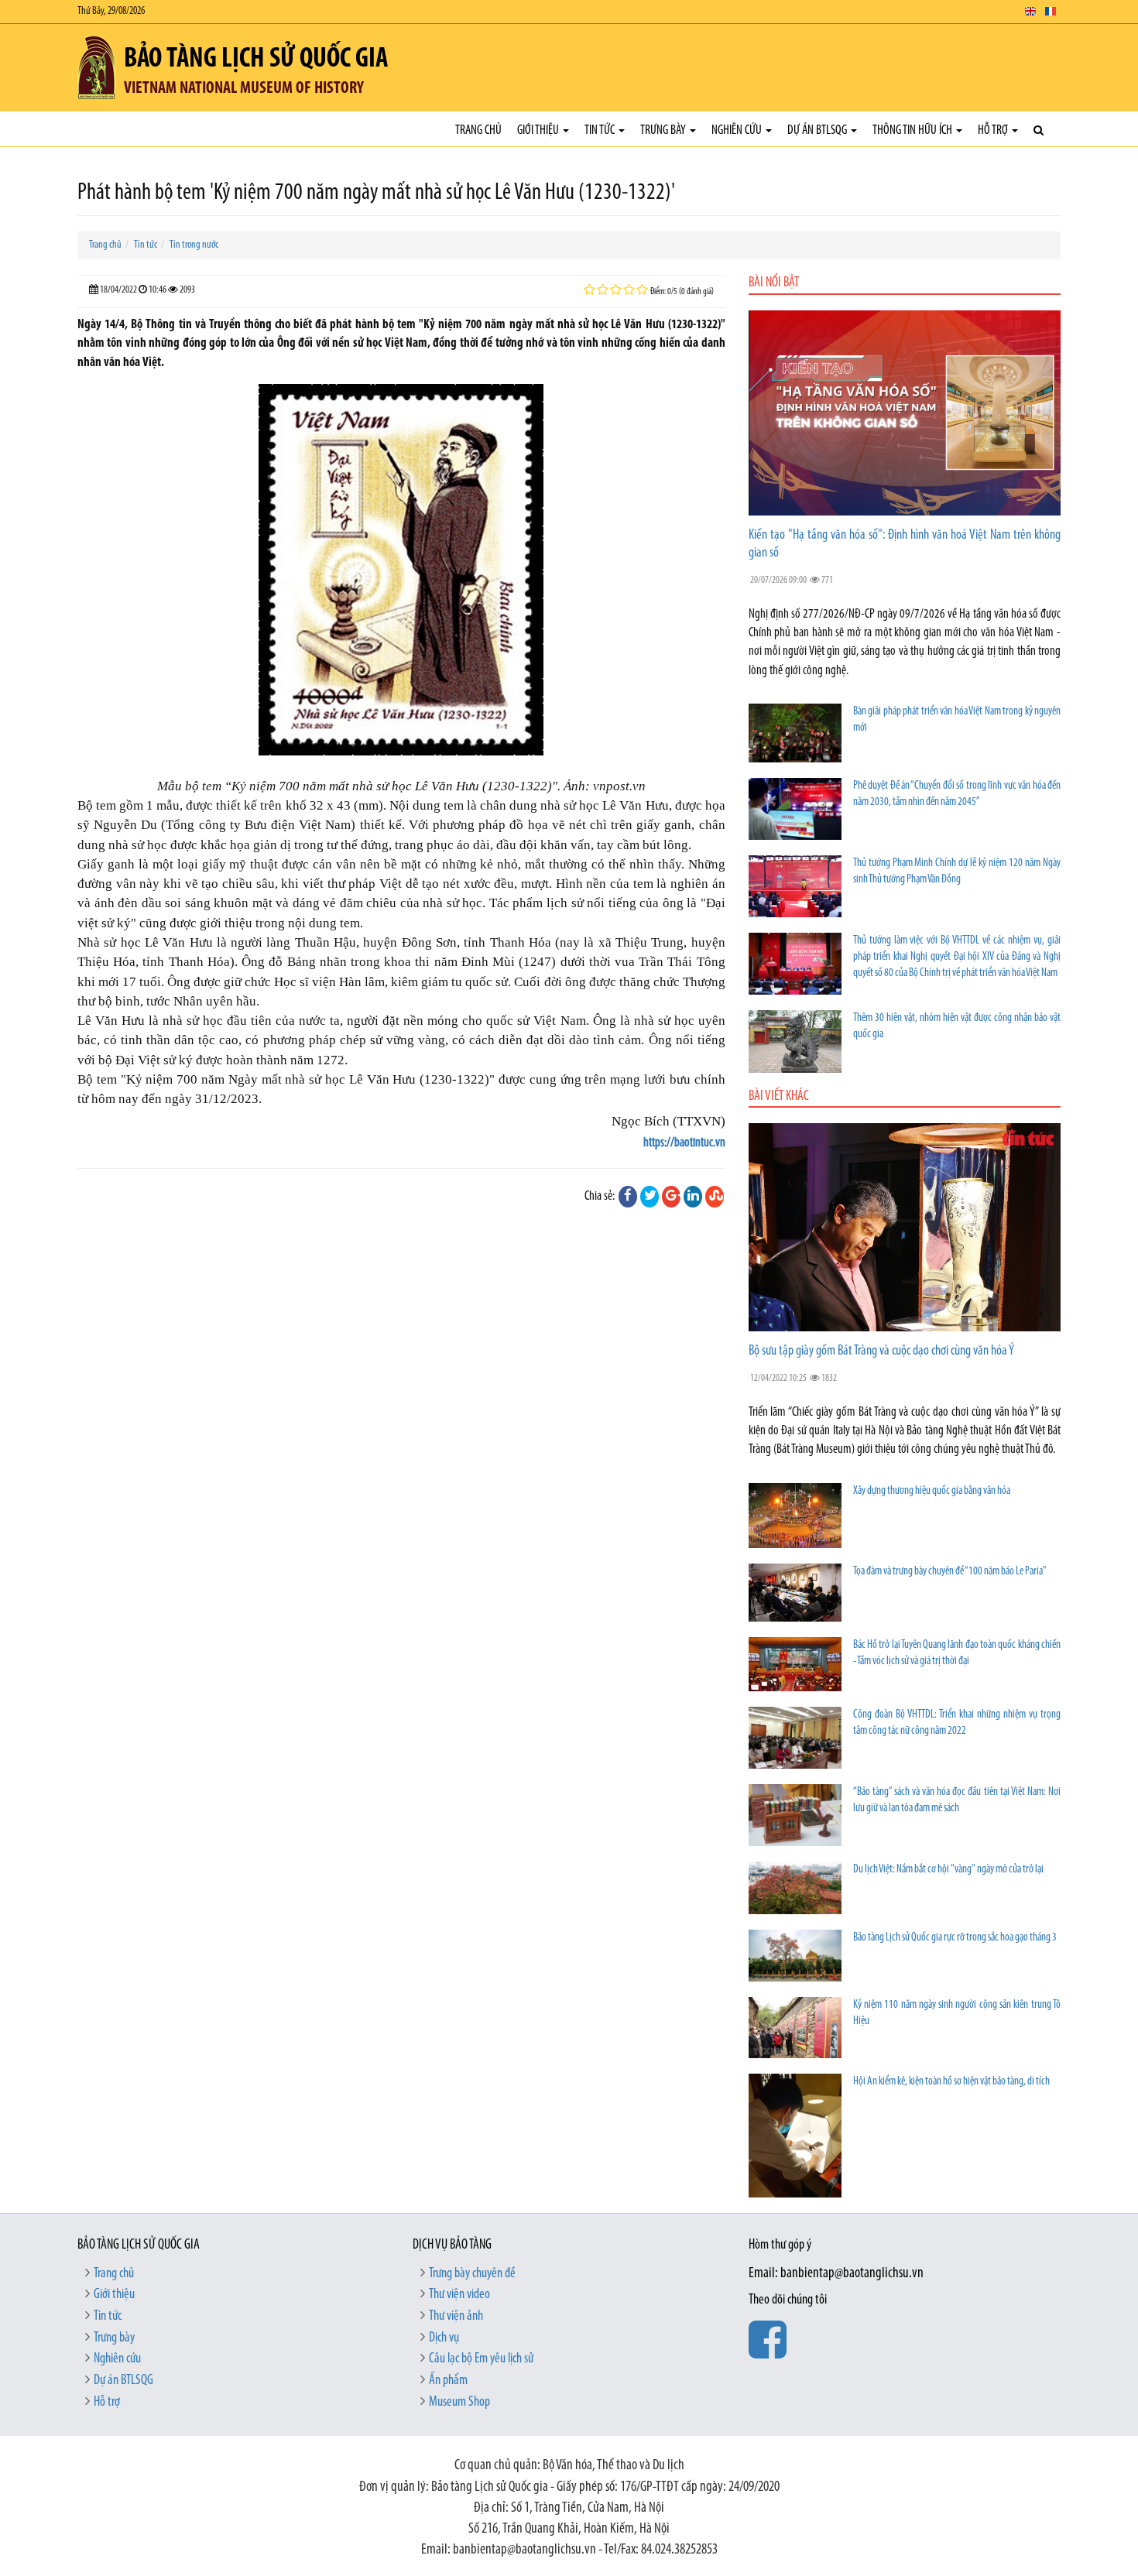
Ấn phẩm (448, 2381)
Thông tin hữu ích (913, 130)
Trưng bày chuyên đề (472, 2274)
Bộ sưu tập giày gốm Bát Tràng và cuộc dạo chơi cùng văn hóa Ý (881, 1351)
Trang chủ (478, 130)
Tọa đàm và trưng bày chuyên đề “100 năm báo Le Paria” (950, 1572)
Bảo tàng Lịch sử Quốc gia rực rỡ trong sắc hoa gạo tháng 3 (955, 1938)
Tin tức (601, 130)
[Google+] (671, 1197)
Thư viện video (459, 2295)
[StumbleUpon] (715, 1197)
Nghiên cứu (738, 130)
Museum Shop (459, 2403)
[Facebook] (628, 1197)
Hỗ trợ (994, 130)
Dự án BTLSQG (818, 130)
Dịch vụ (444, 2338)
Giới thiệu (539, 130)
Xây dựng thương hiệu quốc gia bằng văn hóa (932, 1491)
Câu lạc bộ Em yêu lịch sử (481, 2359)
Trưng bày (664, 130)
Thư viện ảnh (456, 2317)
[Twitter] (650, 1197)
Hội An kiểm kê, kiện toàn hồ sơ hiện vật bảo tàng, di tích (951, 2082)
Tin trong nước (194, 245)
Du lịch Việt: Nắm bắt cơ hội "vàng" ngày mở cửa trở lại (948, 1870)
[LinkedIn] (693, 1197)
